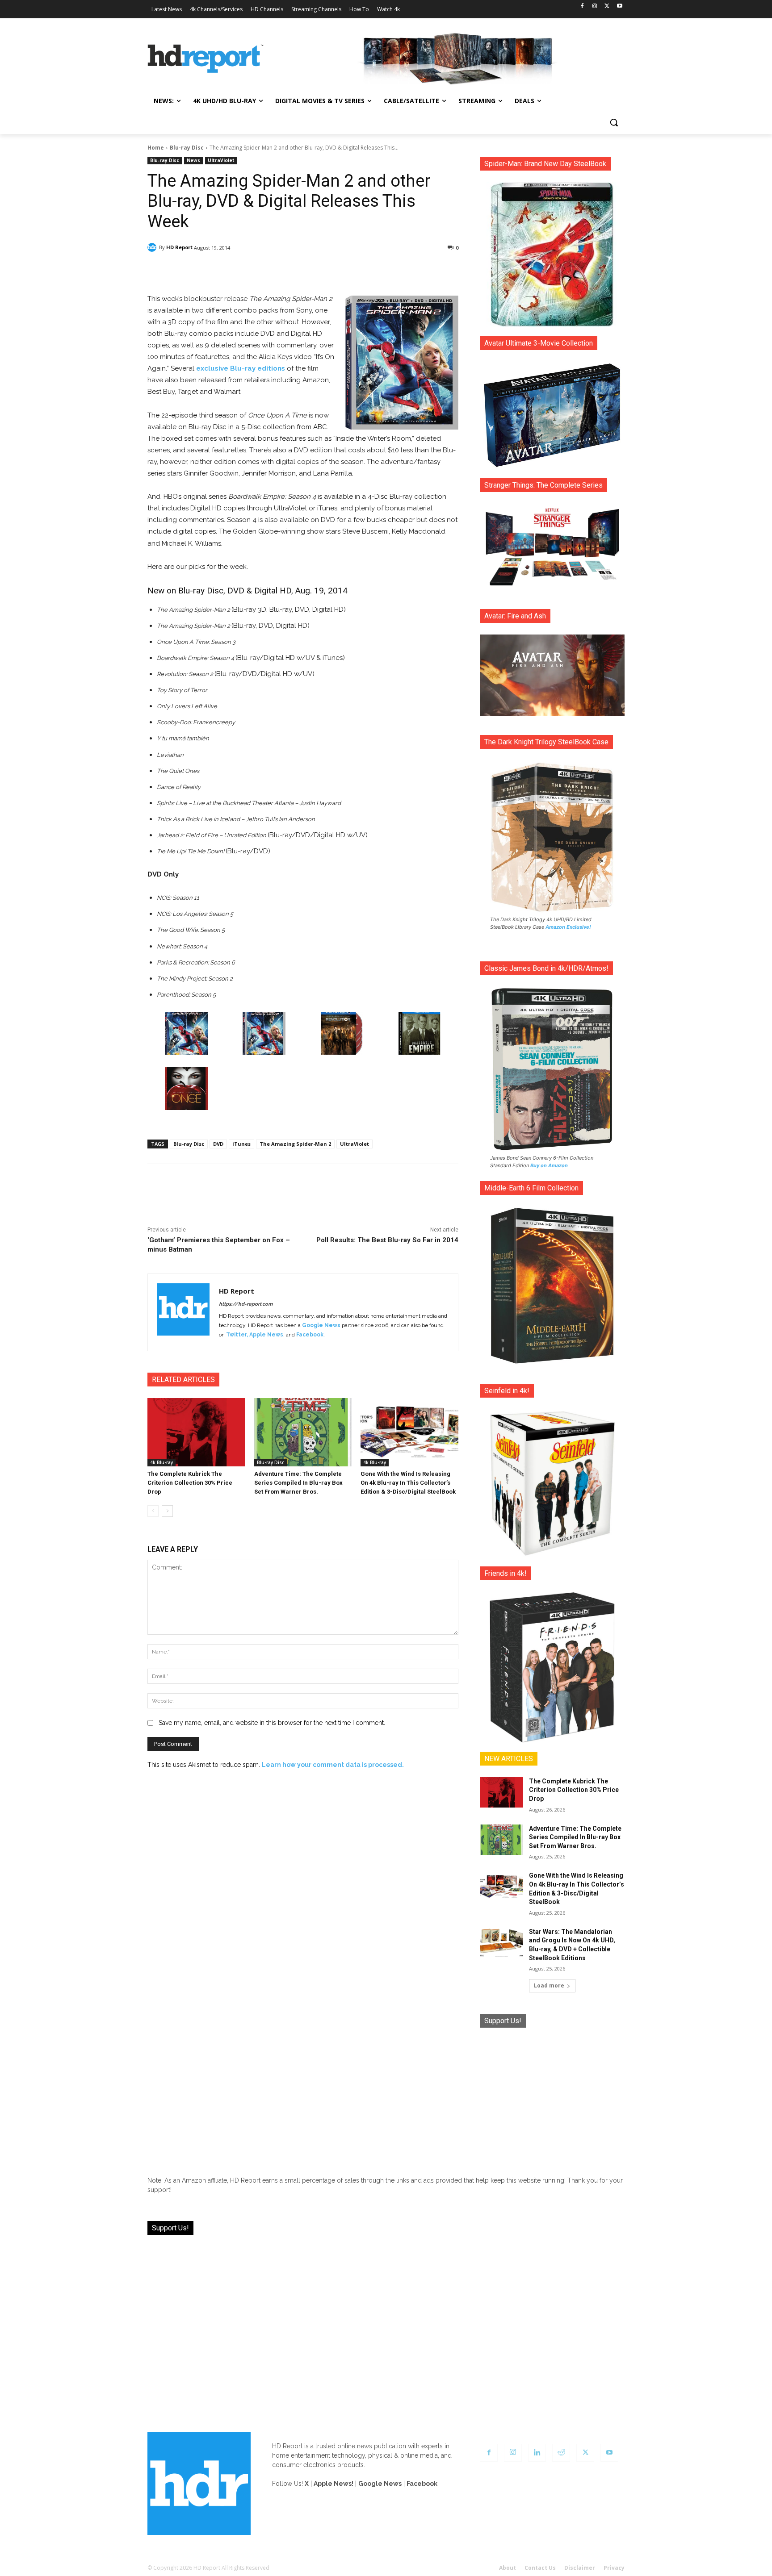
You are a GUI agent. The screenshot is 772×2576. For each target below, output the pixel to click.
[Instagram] (595, 6)
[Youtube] (619, 6)
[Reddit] (561, 2453)
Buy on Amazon (549, 1165)
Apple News (266, 1335)
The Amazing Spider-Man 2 (295, 1144)
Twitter (236, 1335)
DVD (218, 1144)
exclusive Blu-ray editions (241, 368)
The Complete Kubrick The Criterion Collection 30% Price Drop (190, 1483)
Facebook (310, 1335)
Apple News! (334, 2484)
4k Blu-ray (162, 1462)
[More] (382, 271)
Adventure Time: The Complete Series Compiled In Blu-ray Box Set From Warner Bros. (298, 1483)
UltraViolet (221, 160)
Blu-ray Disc (187, 148)
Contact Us (540, 2568)
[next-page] (167, 1511)
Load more (549, 1985)
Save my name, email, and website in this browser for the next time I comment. (272, 1723)
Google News (321, 1325)
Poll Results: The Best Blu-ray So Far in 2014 (387, 1240)
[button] (614, 122)
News (193, 160)
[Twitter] (607, 6)
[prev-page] (153, 1511)
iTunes (241, 1144)
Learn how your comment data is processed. (333, 1765)
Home (156, 148)
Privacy (614, 2568)
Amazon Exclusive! (568, 927)
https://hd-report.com (246, 1304)
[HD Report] (206, 59)
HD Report (179, 247)
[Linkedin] (537, 2453)
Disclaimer (580, 2568)
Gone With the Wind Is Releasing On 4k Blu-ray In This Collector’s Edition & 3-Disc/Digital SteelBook (408, 1483)
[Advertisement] (552, 2095)
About (508, 2568)
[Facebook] (582, 6)
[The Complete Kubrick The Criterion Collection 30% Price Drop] (196, 1432)
